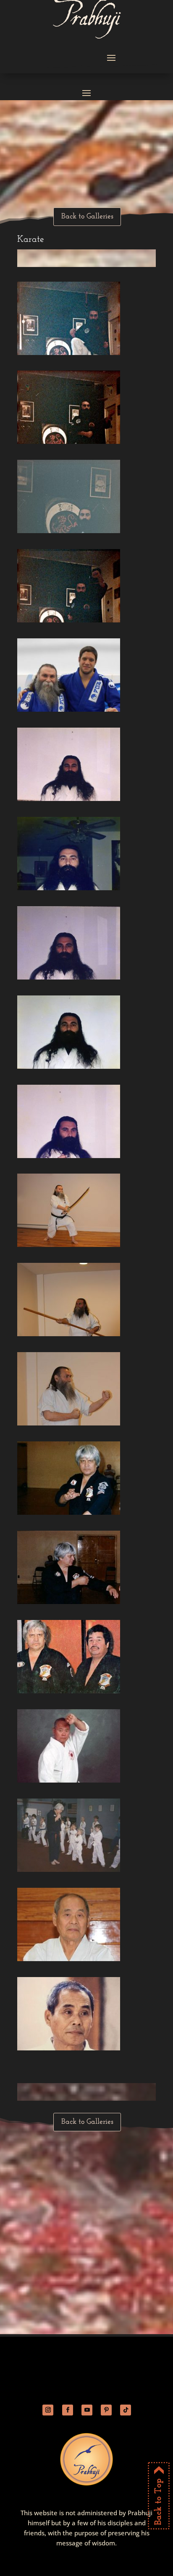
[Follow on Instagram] (48, 2410)
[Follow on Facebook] (68, 2410)
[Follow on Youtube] (87, 2410)
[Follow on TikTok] (126, 2410)
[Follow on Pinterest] (106, 2410)
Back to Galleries (87, 217)
